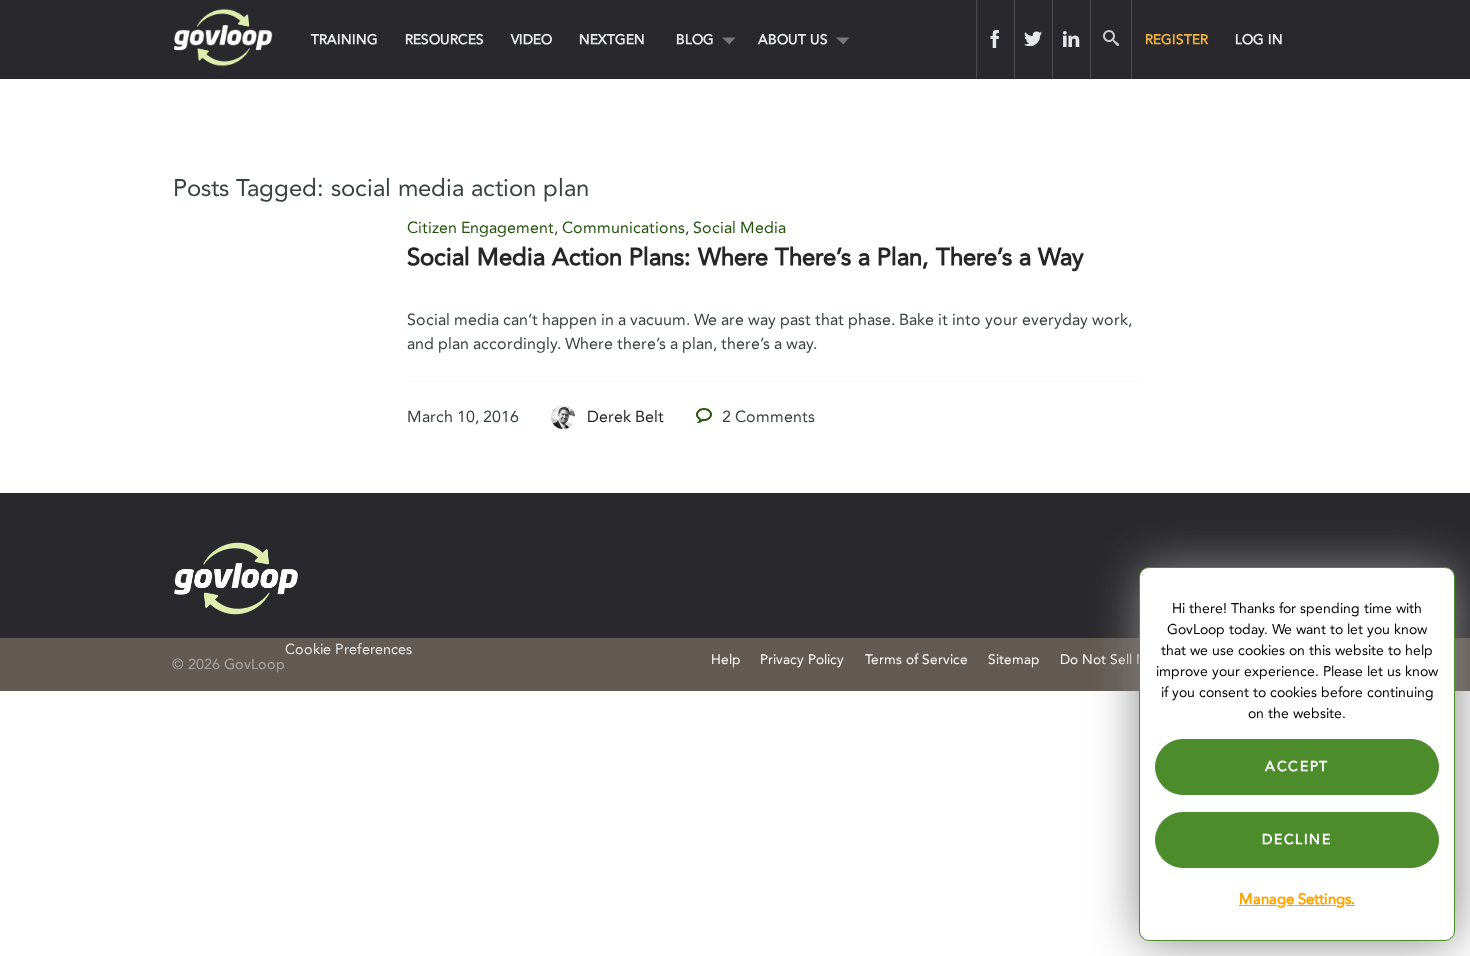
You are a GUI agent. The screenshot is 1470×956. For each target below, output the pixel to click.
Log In (1259, 39)
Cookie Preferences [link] (348, 649)
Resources (444, 39)
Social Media (739, 228)
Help (725, 659)
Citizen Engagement (480, 228)
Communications (623, 228)
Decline (1296, 839)
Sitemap (1013, 659)
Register (1176, 39)
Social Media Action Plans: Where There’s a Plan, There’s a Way (745, 257)
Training (344, 39)
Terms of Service (916, 659)
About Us (793, 39)
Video (531, 39)
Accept (1297, 766)
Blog (695, 39)
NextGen (612, 39)
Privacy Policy (802, 659)
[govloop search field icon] (1110, 39)
